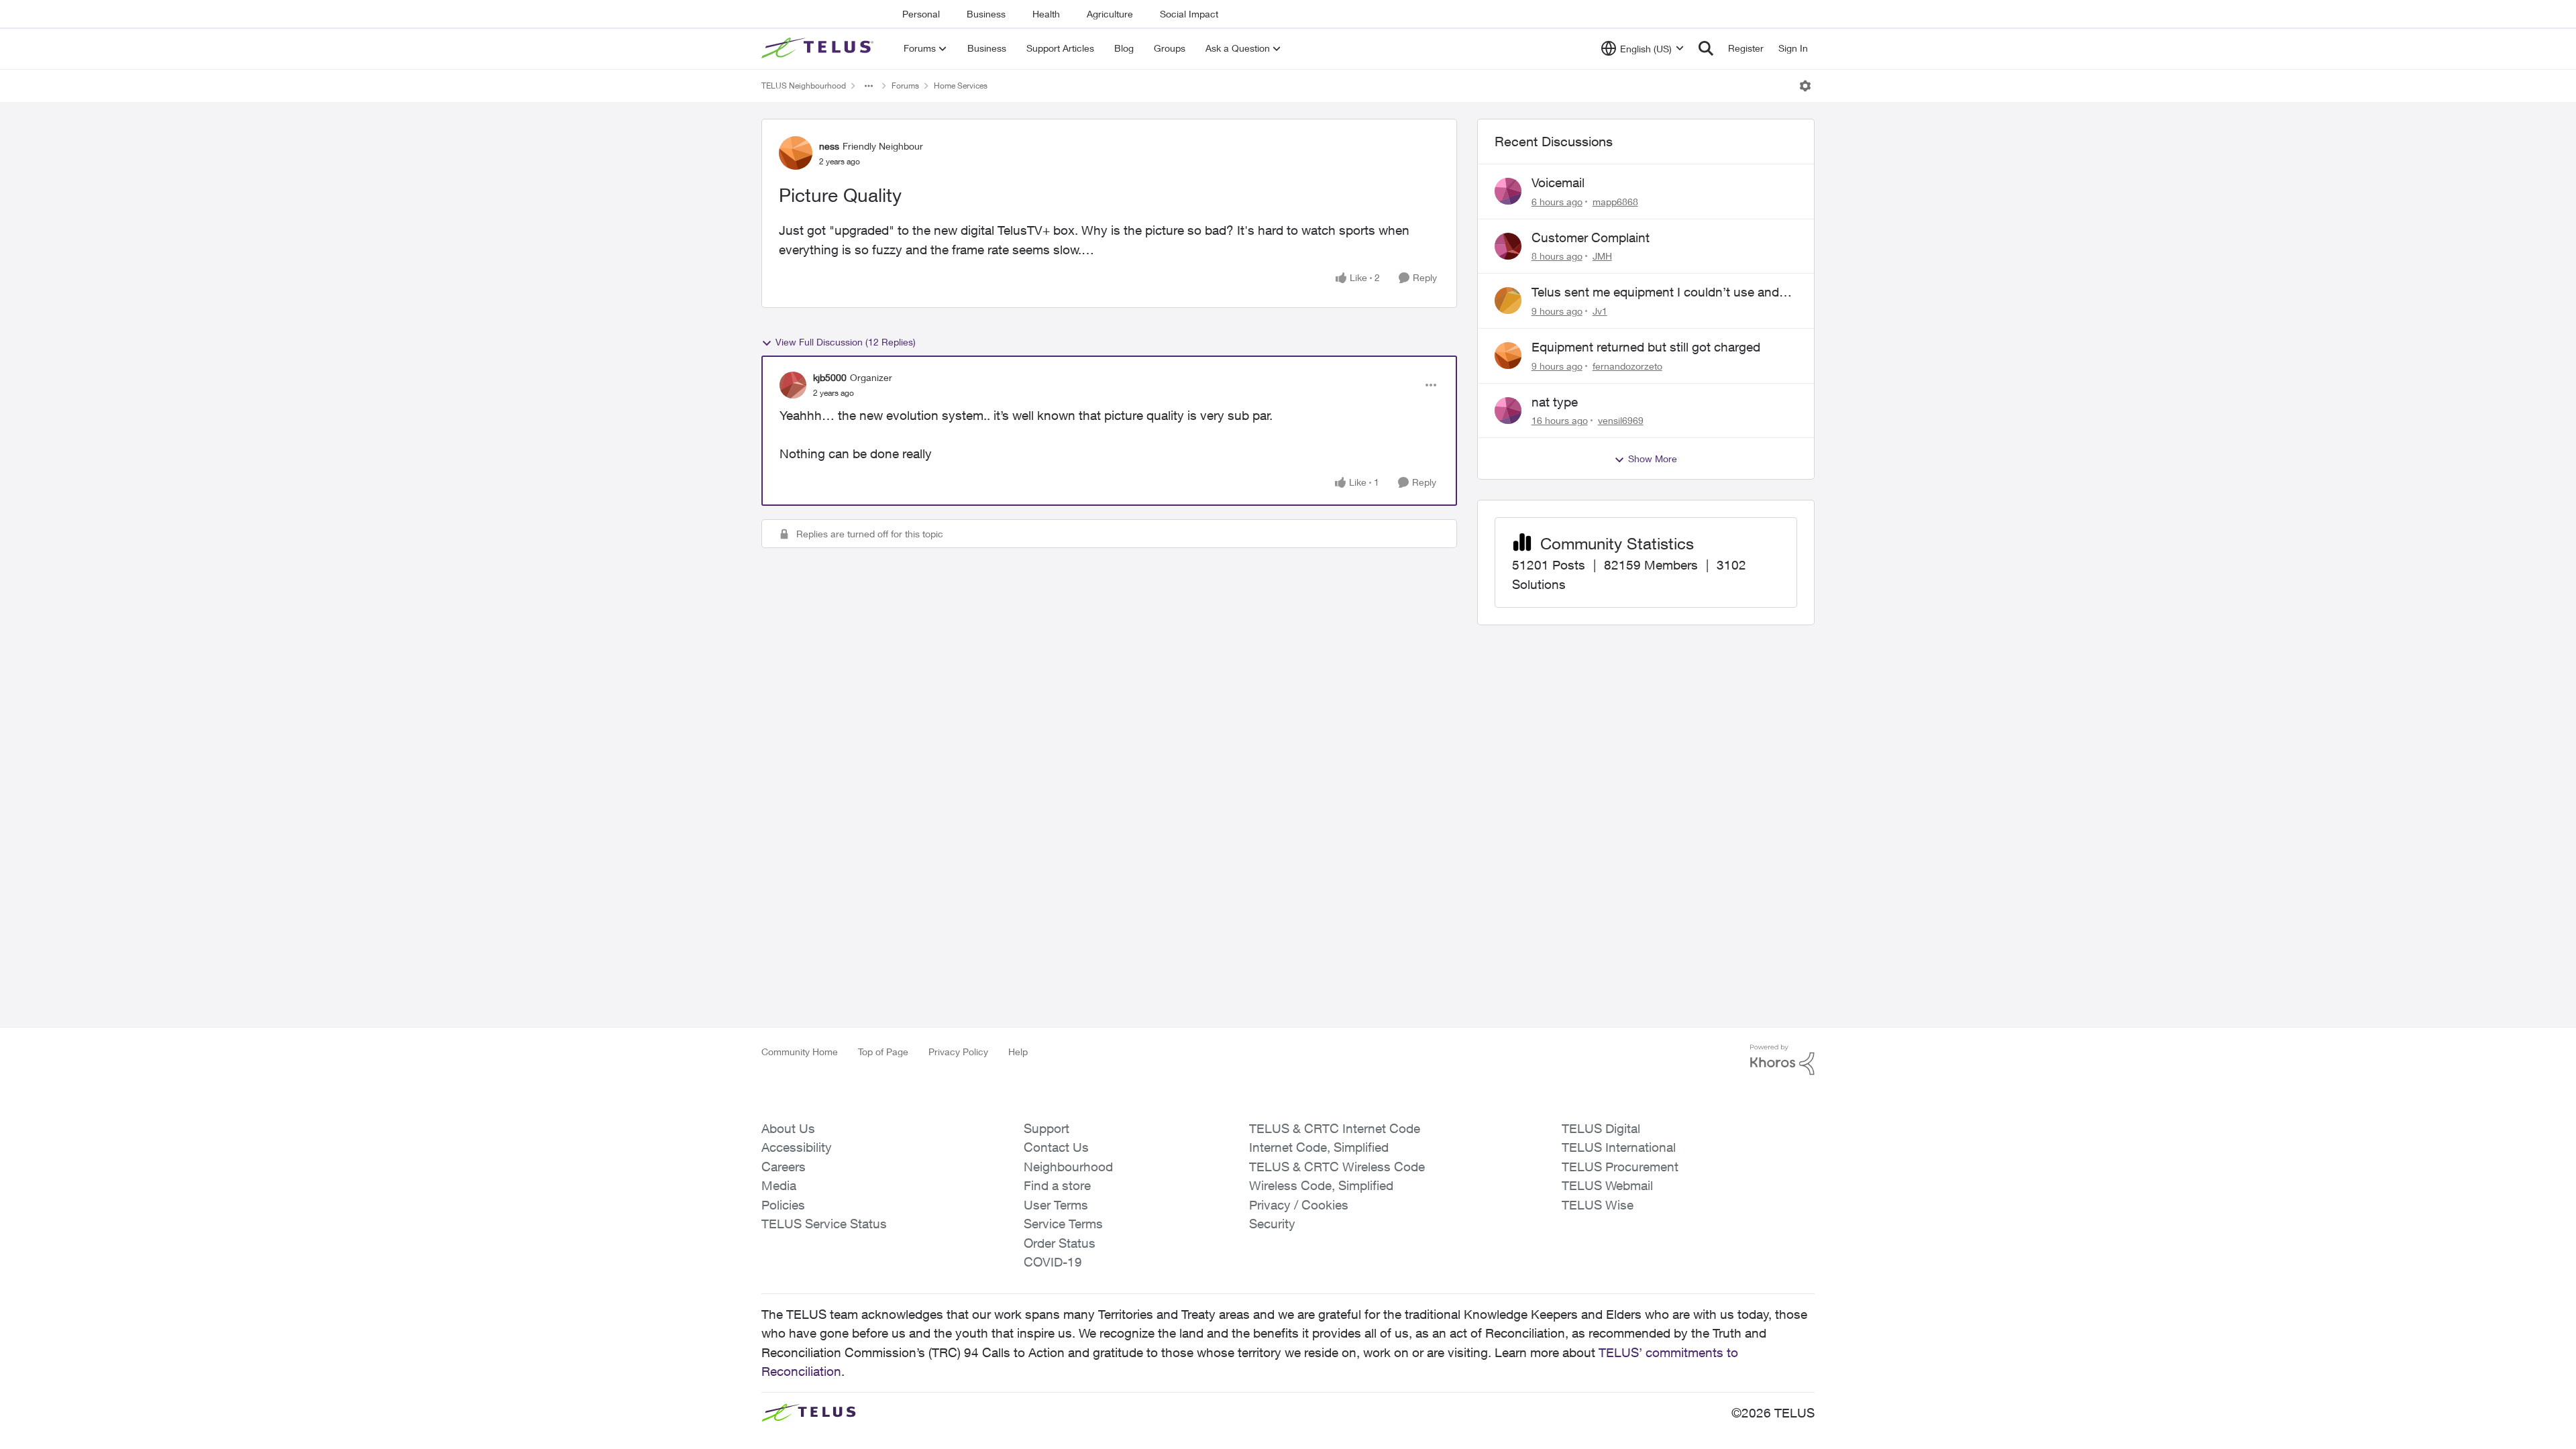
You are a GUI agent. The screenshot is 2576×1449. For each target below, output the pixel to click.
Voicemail (1558, 182)
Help (1018, 1052)
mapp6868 (1615, 202)
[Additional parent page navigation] (869, 86)
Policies (783, 1205)
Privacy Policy (958, 1052)
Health (1046, 14)
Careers (784, 1167)
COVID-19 (1053, 1262)
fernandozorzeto (1627, 366)
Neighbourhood (1068, 1167)
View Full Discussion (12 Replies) (846, 342)
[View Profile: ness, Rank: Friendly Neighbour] (796, 153)
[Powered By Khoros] (1782, 1060)
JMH (1602, 256)
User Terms (1056, 1205)
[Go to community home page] (819, 48)
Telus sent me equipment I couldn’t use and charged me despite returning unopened (1655, 292)
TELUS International (1619, 1147)
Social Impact (1189, 14)
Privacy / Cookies (1299, 1205)
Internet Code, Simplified (1319, 1147)
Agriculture (1110, 14)
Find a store (1057, 1185)
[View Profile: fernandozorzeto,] (1508, 356)
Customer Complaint (1591, 237)
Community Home (800, 1052)
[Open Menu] (1805, 86)
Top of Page (883, 1052)
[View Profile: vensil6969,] (1508, 411)
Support (1046, 1128)
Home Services (961, 86)
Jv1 (1600, 311)
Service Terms (1063, 1224)
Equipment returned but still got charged (1646, 347)
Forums (905, 86)
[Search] (1706, 48)
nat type (1555, 402)
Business (986, 14)
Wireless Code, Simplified (1321, 1185)
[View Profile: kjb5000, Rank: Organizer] (793, 385)
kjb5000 (830, 377)
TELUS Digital (1601, 1128)
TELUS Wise (1598, 1205)
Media (779, 1185)
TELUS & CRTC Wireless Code (1337, 1167)
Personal (921, 14)
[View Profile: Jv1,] (1508, 301)
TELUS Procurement (1620, 1167)
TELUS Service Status (824, 1224)
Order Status (1060, 1243)
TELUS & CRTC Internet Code (1335, 1128)
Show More (1653, 459)
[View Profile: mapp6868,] (1508, 191)
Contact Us (1056, 1147)
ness (829, 146)
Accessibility (797, 1147)
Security (1272, 1224)
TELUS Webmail (1607, 1185)
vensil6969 (1621, 420)
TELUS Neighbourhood (804, 86)
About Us (788, 1128)
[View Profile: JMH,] (1508, 246)
